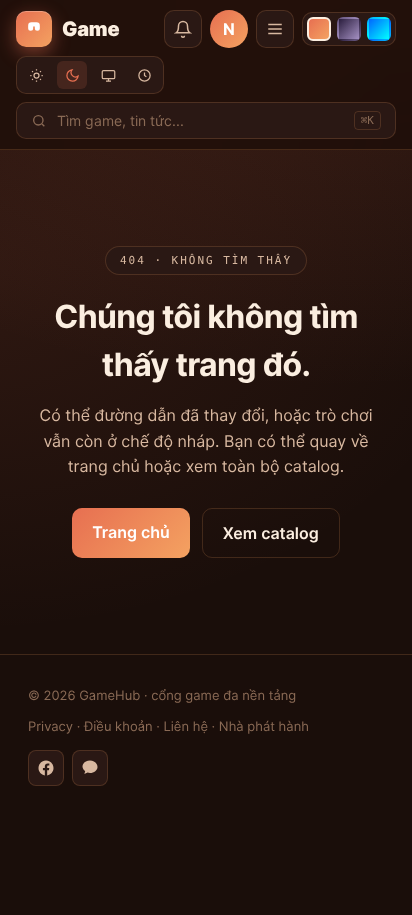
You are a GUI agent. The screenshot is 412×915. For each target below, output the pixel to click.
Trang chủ (131, 532)
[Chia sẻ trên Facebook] (46, 768)
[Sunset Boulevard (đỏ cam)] (319, 29)
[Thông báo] (183, 29)
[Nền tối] (72, 75)
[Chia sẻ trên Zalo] (90, 768)
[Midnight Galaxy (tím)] (349, 29)
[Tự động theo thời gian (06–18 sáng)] (144, 75)
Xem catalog (271, 533)
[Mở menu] (275, 29)
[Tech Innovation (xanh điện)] (379, 29)
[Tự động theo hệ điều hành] (108, 75)
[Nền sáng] (36, 75)
